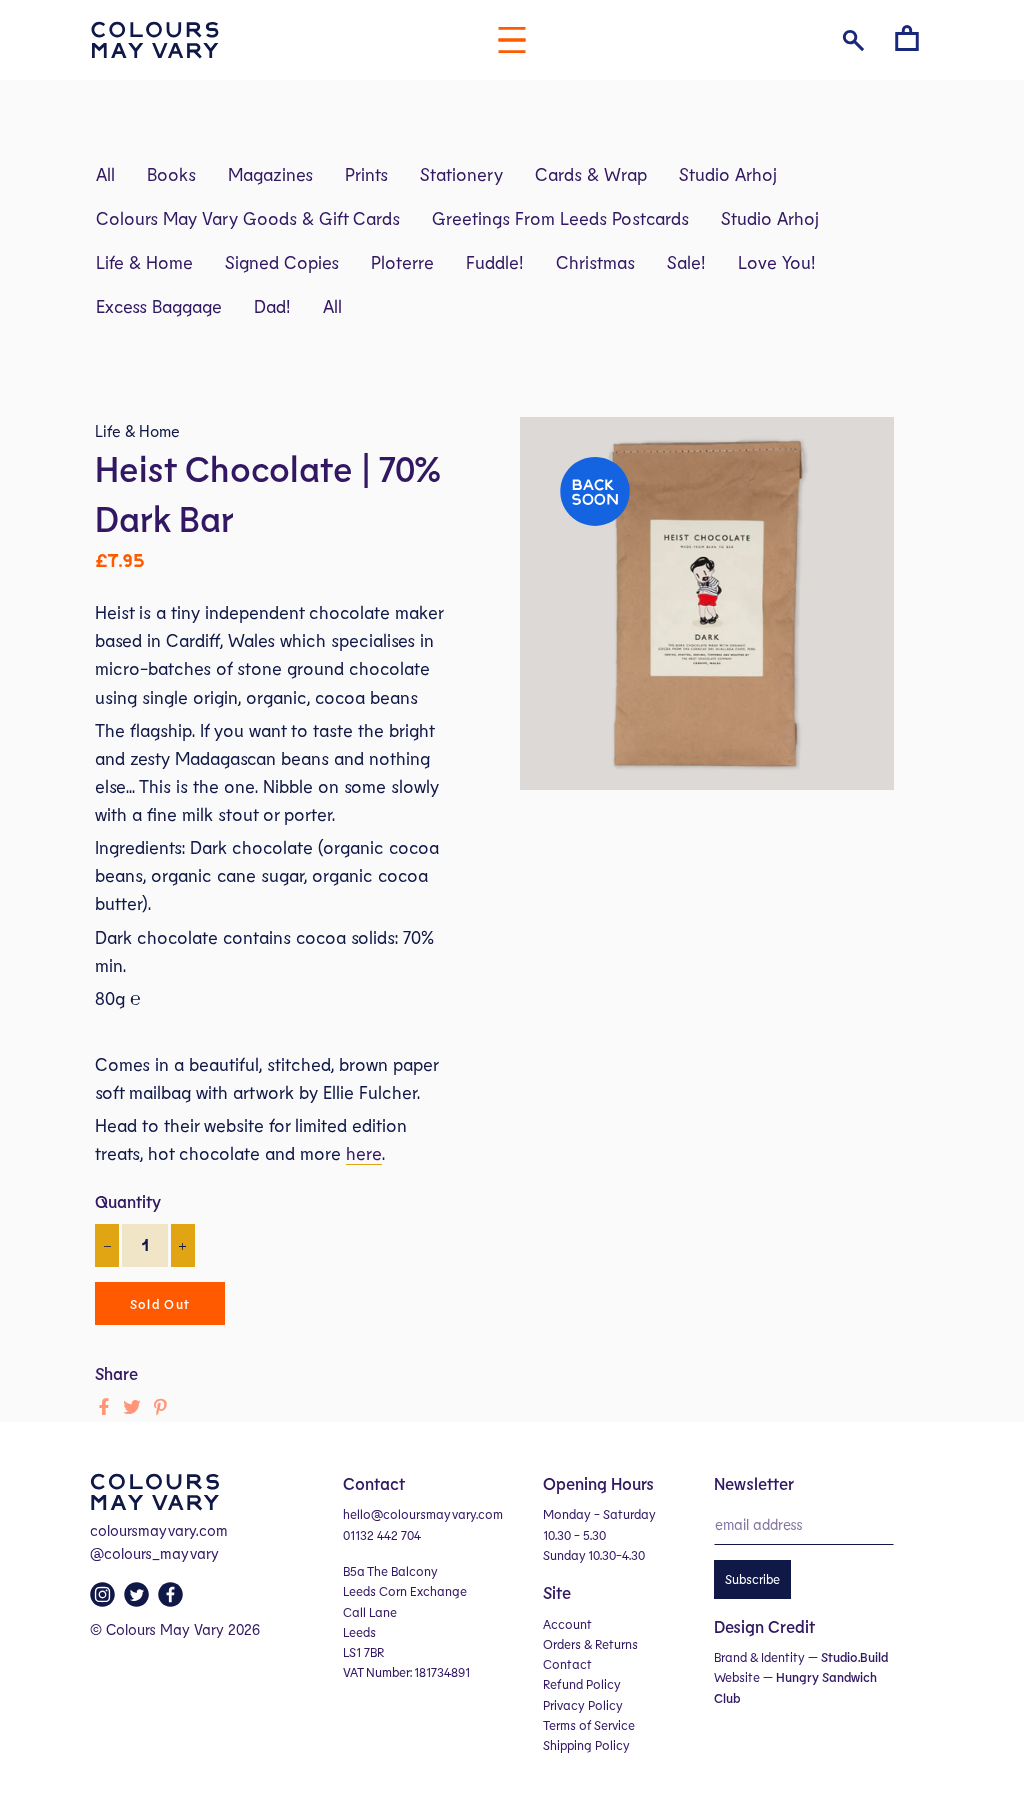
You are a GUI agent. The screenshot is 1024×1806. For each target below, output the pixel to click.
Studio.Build (854, 1657)
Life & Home (144, 262)
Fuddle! (495, 262)
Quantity (128, 1201)
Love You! (777, 262)
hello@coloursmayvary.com (423, 1514)
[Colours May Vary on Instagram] (105, 1600)
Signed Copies (282, 262)
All (105, 174)
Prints (366, 174)
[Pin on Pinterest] (160, 1407)
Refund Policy (582, 1684)
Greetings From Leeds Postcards (560, 218)
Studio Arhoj (728, 174)
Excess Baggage (159, 306)
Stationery (461, 174)
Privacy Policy (583, 1705)
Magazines (270, 174)
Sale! (686, 262)
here (364, 1153)
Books (171, 174)
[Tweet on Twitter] (132, 1407)
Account (567, 1624)
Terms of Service (589, 1725)
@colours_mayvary (154, 1553)
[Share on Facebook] (104, 1407)
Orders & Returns (590, 1644)
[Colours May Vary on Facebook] (173, 1600)
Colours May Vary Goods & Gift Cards (248, 218)
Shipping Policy (586, 1745)
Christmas (595, 262)
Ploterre (402, 262)
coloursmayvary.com (159, 1530)
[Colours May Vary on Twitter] (139, 1600)
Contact (567, 1664)
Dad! (272, 306)
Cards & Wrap (591, 174)
